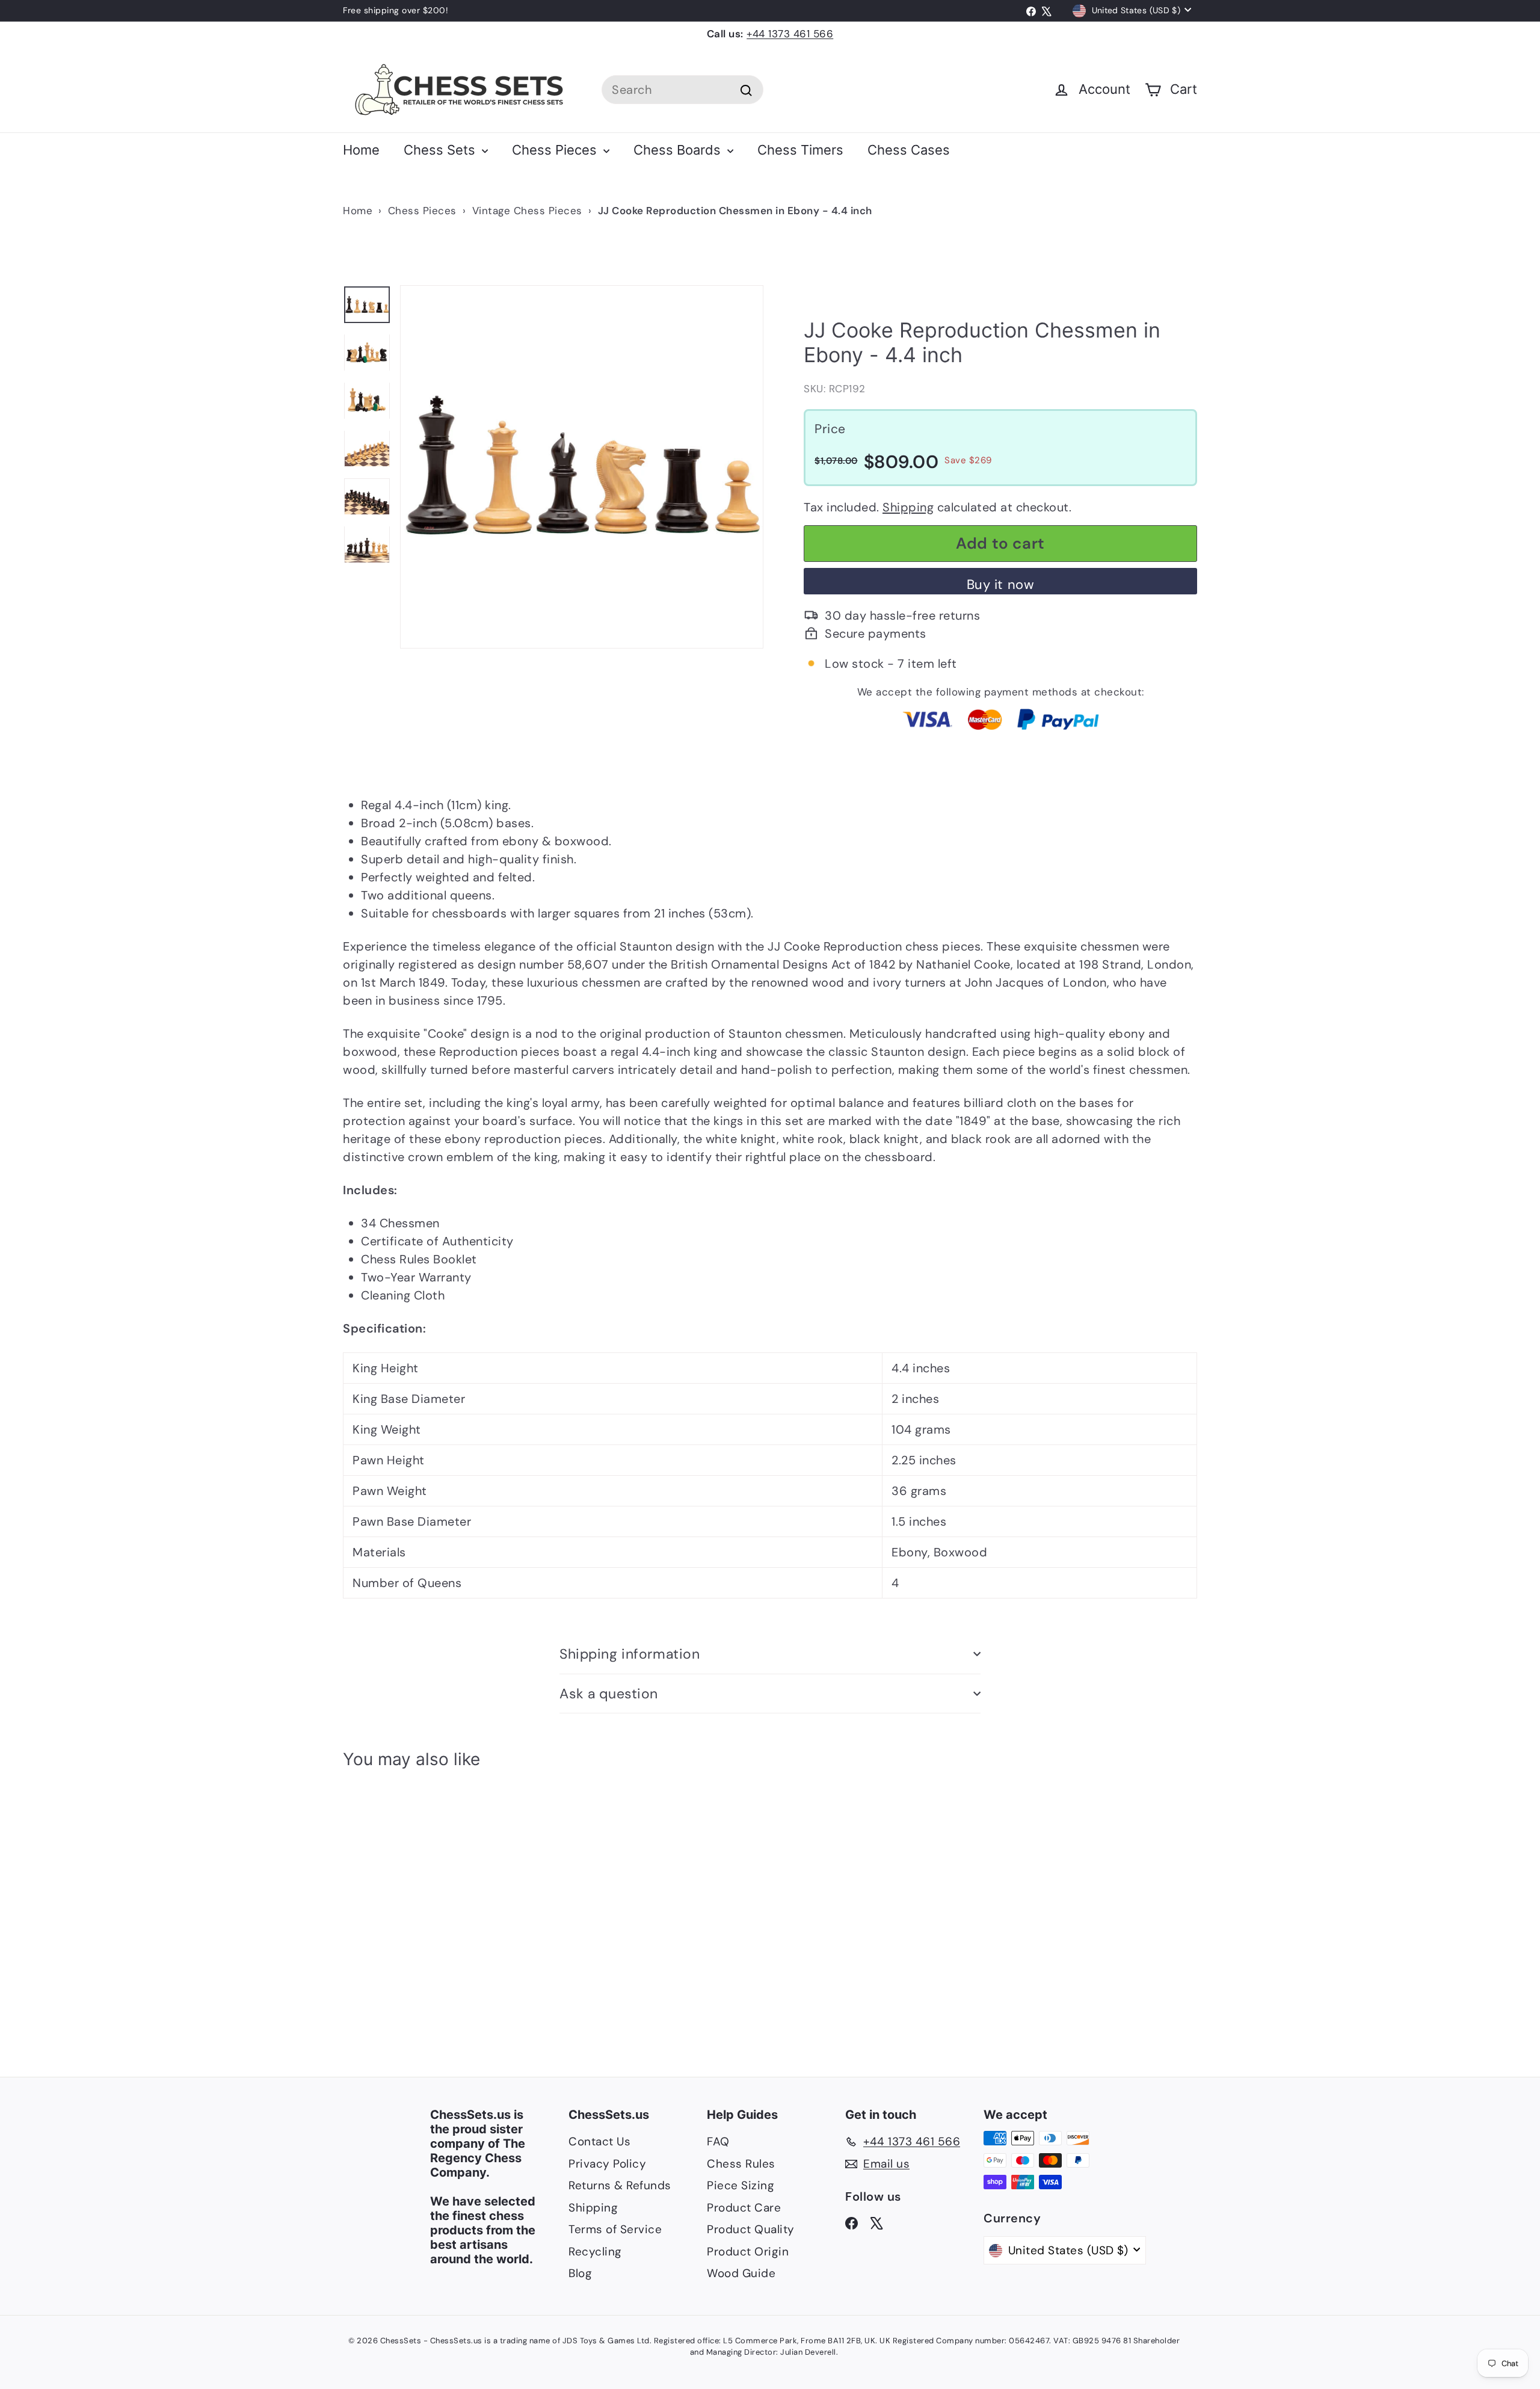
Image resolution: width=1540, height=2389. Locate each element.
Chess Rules (741, 2164)
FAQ (718, 2141)
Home (361, 150)
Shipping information (630, 1654)
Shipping (908, 507)
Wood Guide (741, 2273)
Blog (580, 2273)
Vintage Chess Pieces (527, 211)
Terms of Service (615, 2229)
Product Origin (748, 2252)
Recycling (595, 2252)
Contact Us (599, 2141)
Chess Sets (441, 150)
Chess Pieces (556, 150)
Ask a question (609, 1694)
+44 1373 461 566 (790, 34)
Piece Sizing (741, 2185)
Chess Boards (679, 150)
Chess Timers (800, 150)
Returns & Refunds (620, 2185)
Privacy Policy (607, 2164)
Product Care (744, 2208)
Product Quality (751, 2229)
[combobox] (682, 90)
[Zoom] (582, 467)
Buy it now (1001, 584)
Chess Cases (909, 150)
